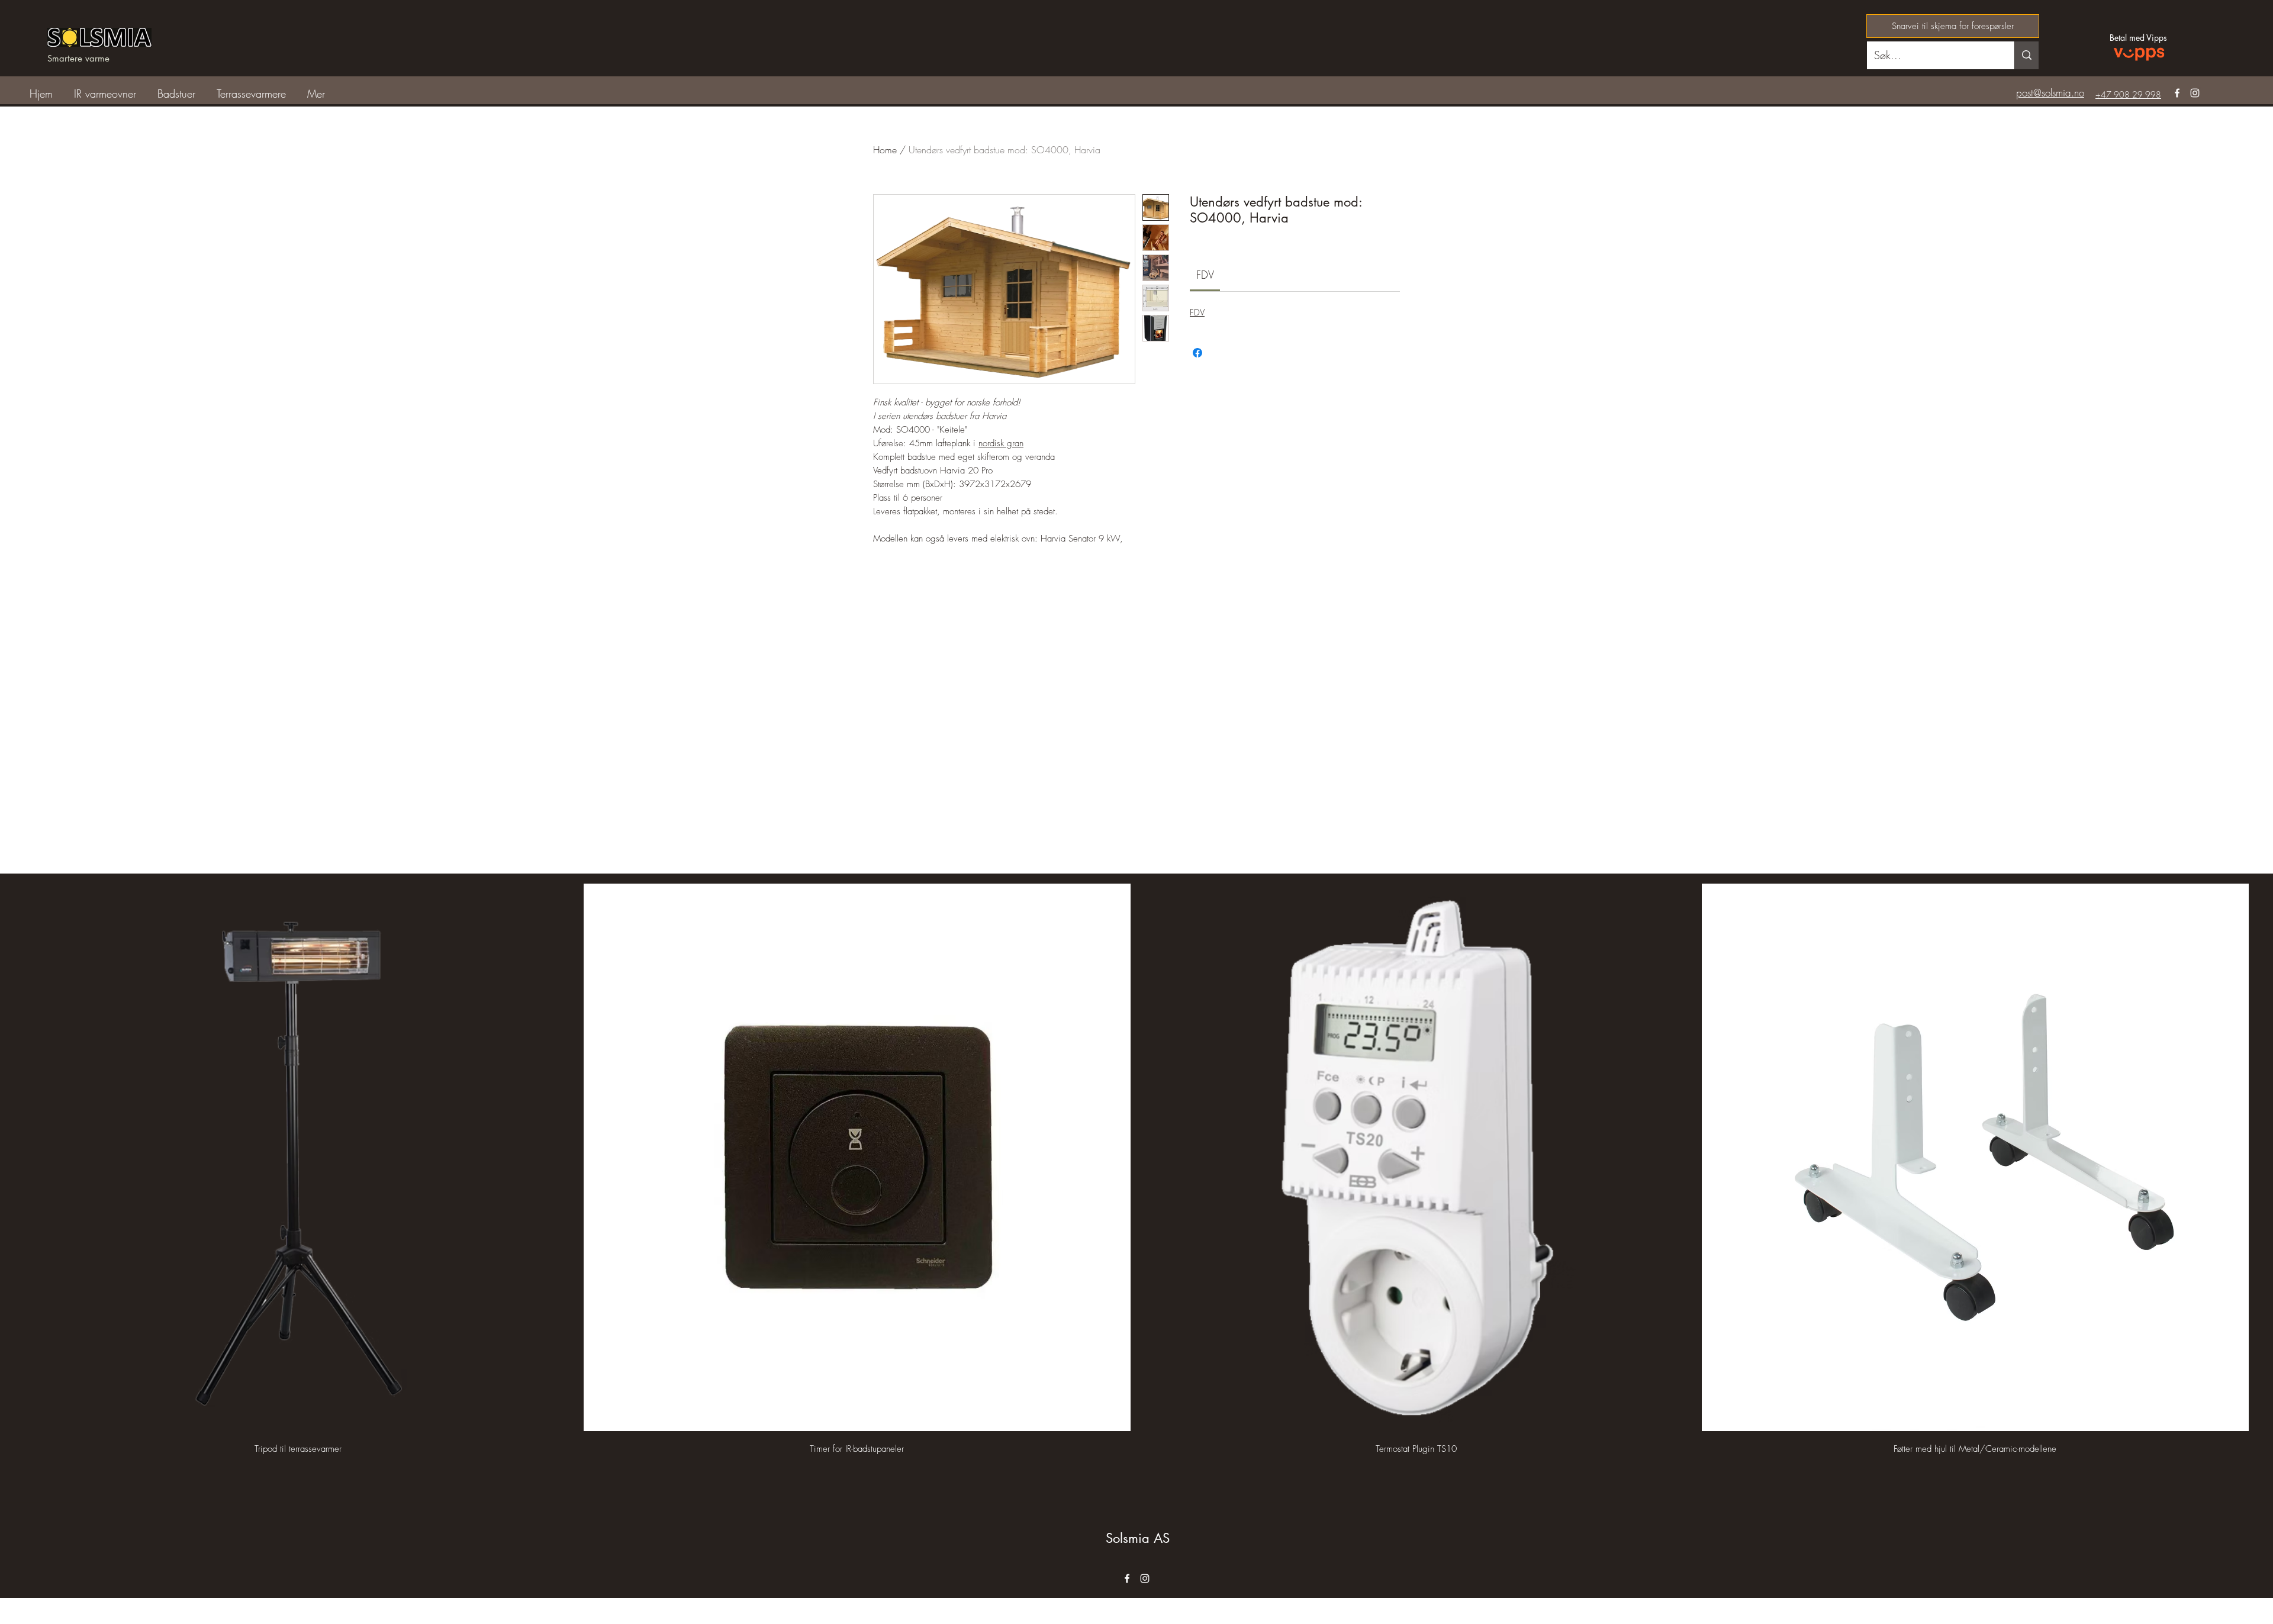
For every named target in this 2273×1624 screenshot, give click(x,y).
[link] (1205, 275)
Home (885, 150)
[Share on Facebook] (1197, 353)
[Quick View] (298, 1157)
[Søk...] (2026, 55)
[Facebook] (2177, 93)
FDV (1197, 312)
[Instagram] (2195, 93)
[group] (1136, 1170)
